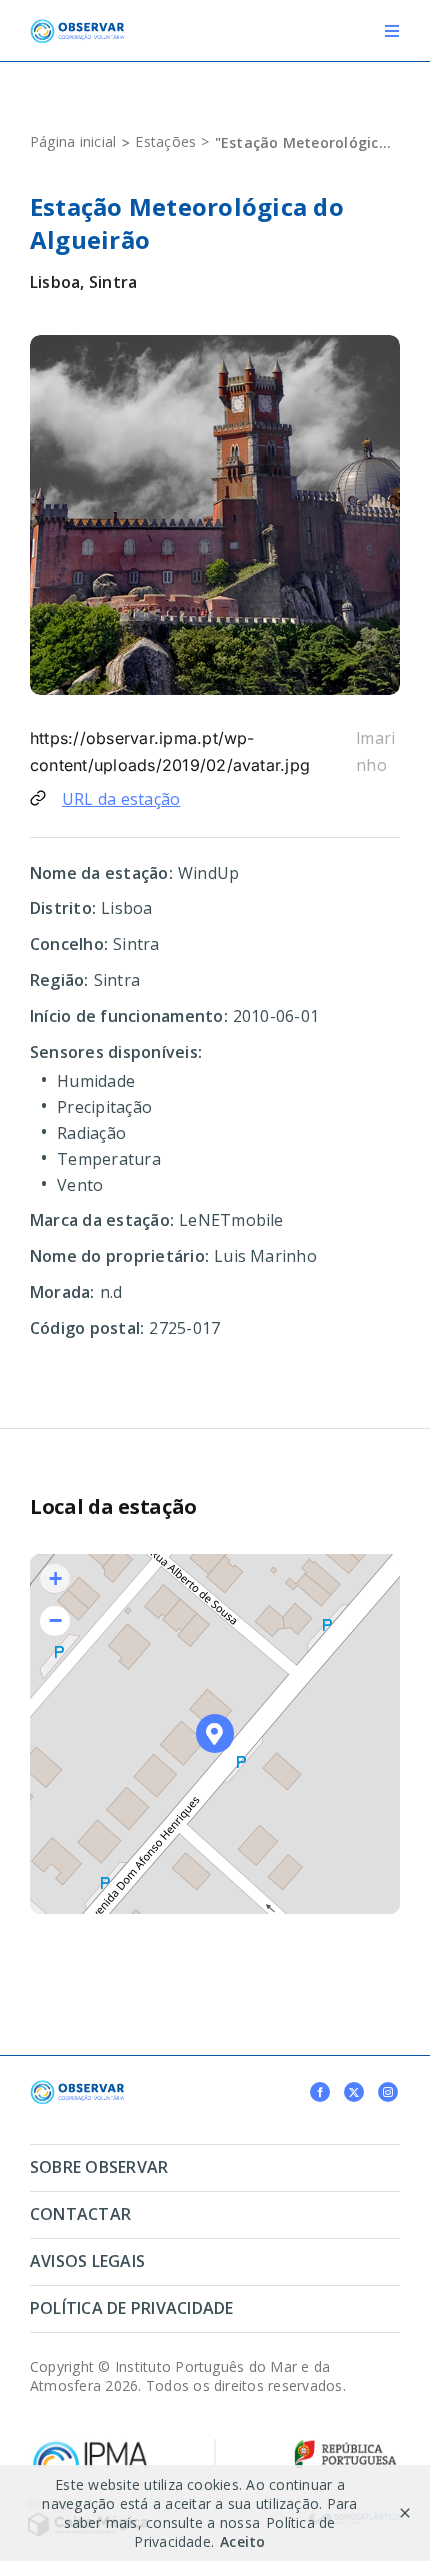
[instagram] (388, 2092)
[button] (215, 1733)
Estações (165, 141)
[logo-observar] (77, 27)
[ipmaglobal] (77, 2088)
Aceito (242, 2541)
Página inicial (73, 141)
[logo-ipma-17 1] (90, 2446)
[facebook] (320, 2092)
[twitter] (354, 2092)
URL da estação (121, 799)
